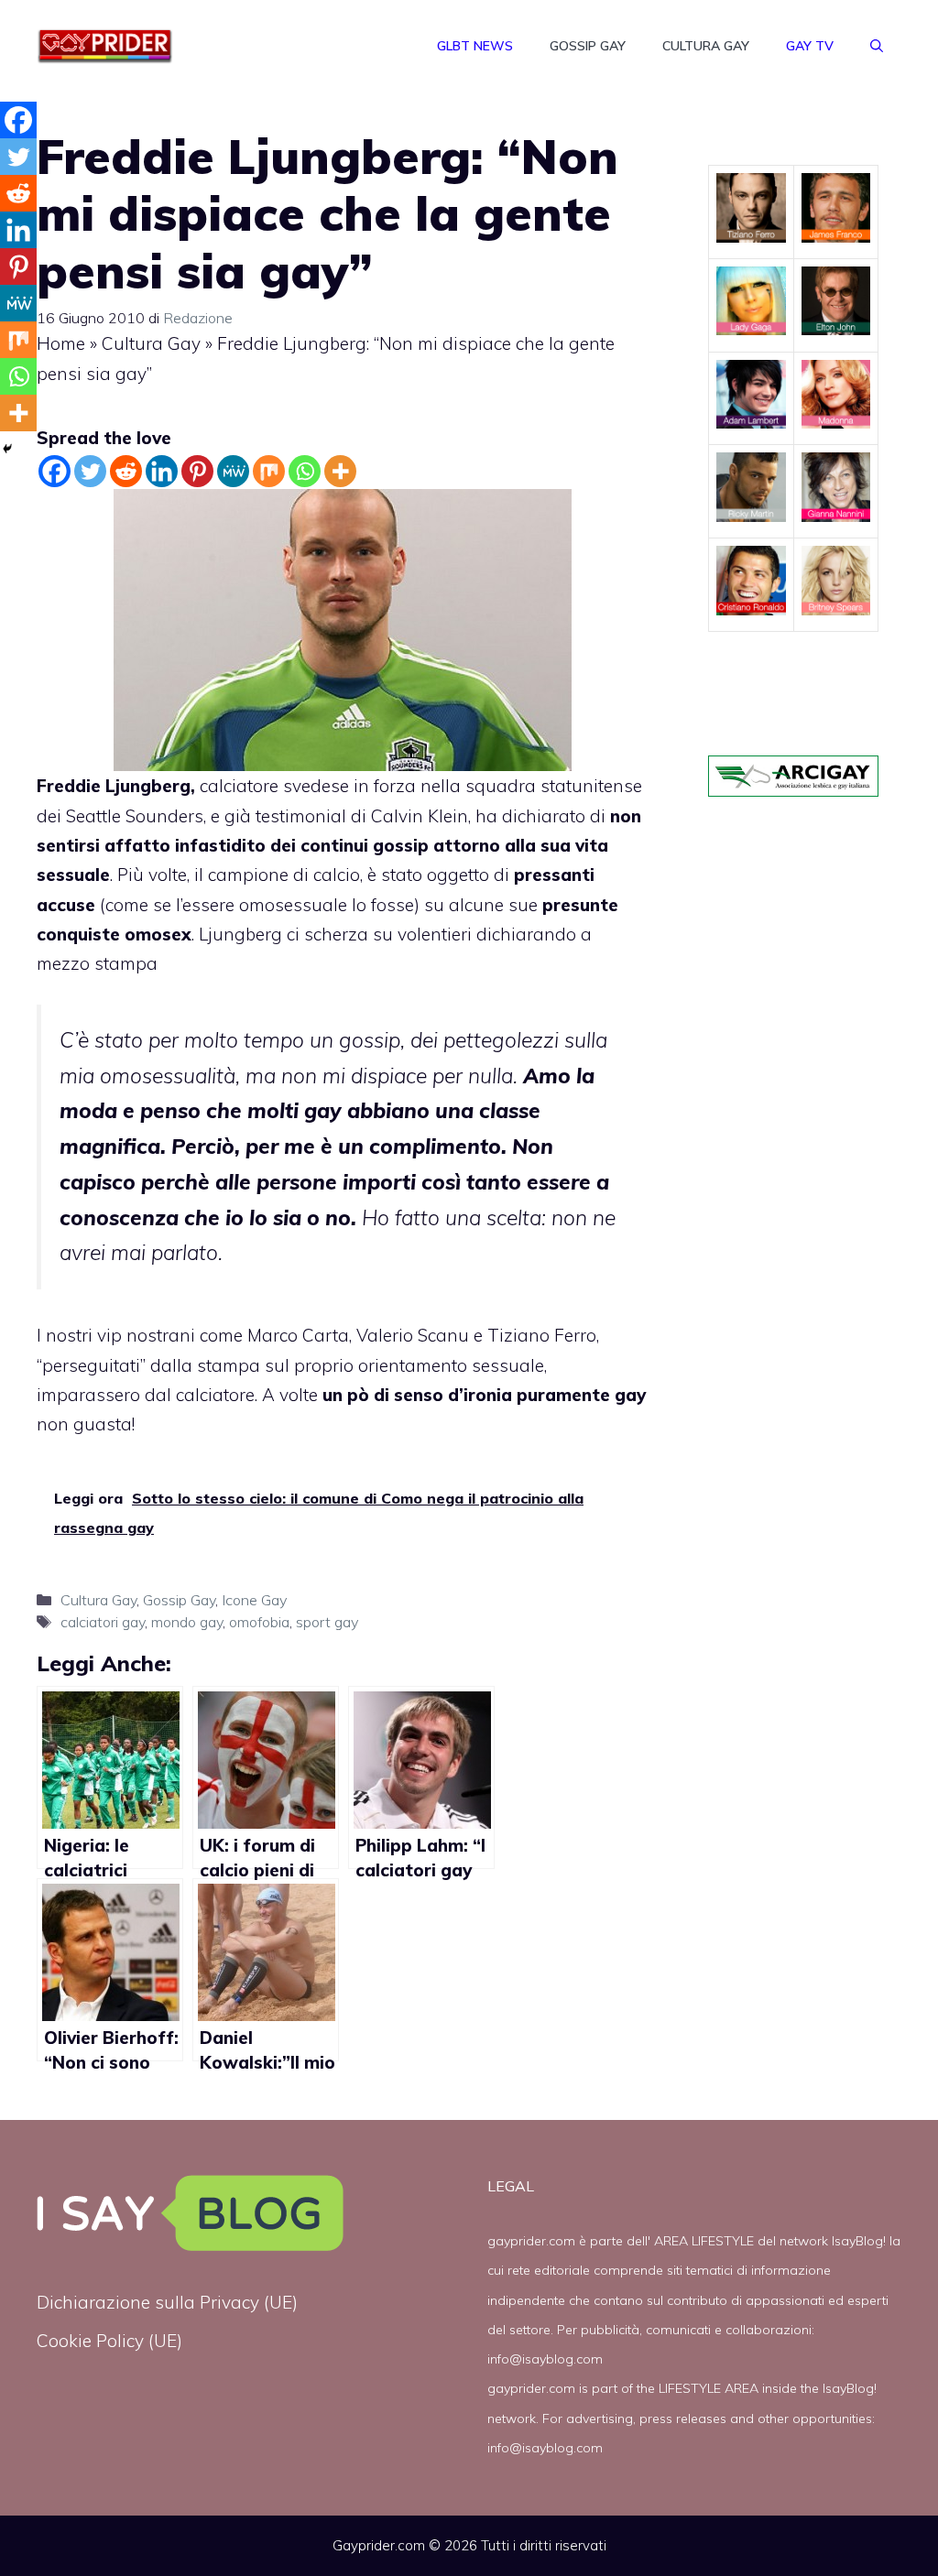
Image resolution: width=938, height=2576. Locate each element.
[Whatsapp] (305, 471)
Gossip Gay (588, 46)
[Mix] (269, 471)
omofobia (259, 1622)
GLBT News (475, 46)
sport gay (327, 1622)
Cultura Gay (706, 46)
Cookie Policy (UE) (109, 2341)
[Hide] (7, 449)
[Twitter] (90, 471)
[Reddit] (126, 471)
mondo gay (187, 1622)
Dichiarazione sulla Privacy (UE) (167, 2302)
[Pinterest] (197, 471)
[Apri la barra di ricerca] (877, 46)
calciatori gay (103, 1622)
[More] (340, 471)
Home (61, 343)
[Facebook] (55, 471)
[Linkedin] (162, 471)
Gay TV (810, 46)
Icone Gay (254, 1600)
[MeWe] (233, 471)
